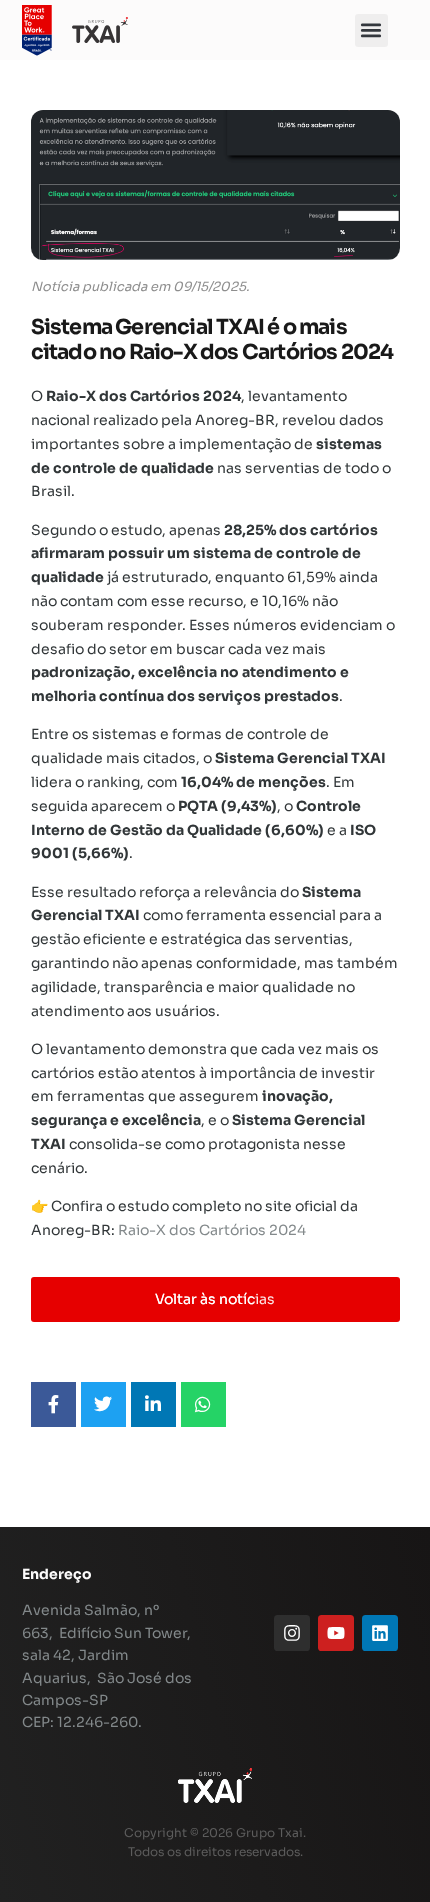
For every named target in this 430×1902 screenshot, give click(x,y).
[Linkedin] (380, 1633)
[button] (371, 30)
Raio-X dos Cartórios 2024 (212, 1230)
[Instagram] (292, 1633)
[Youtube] (336, 1633)
